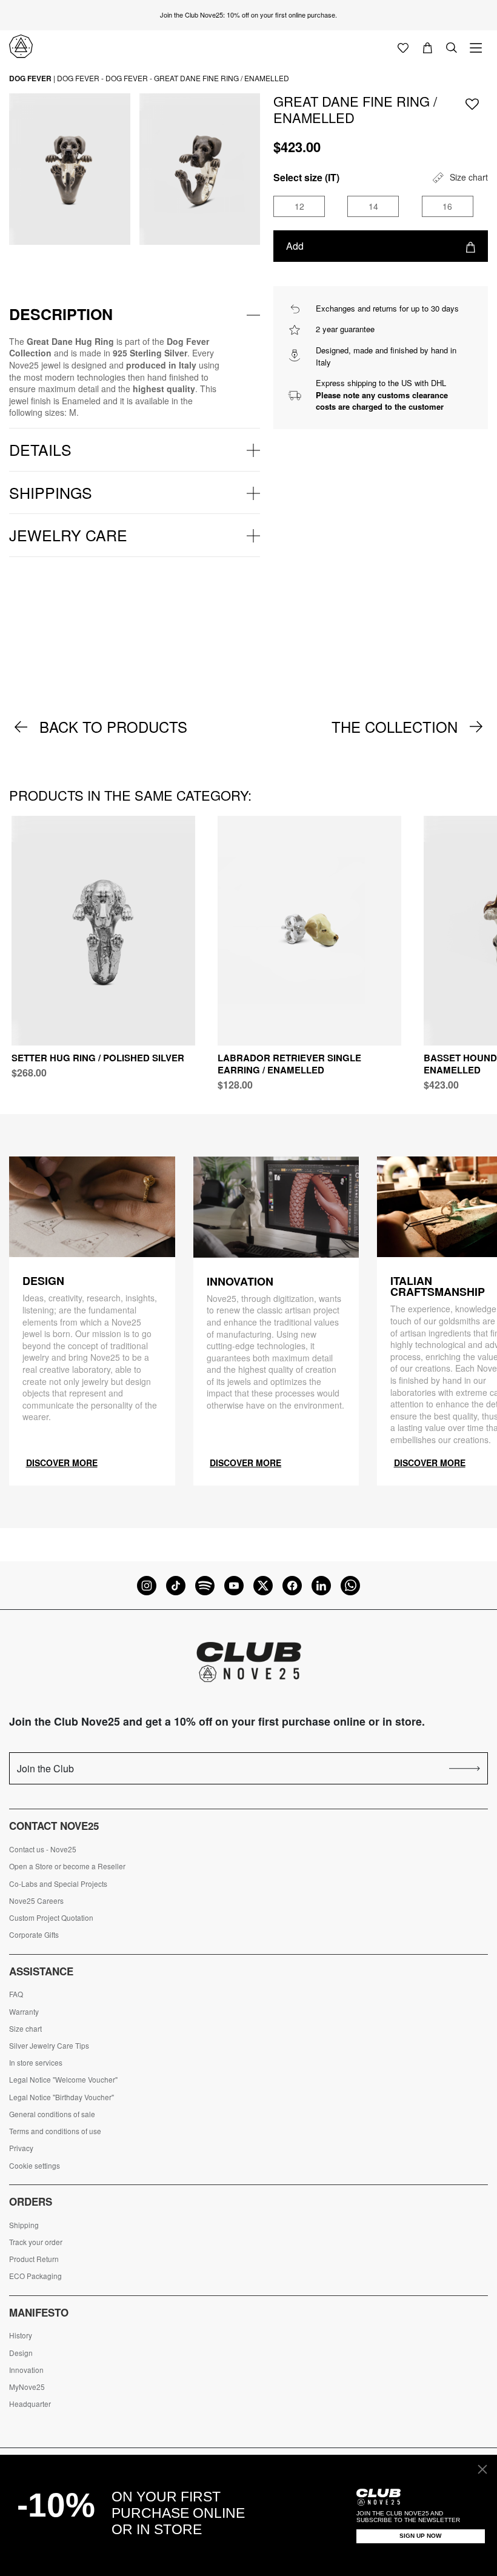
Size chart (25, 2029)
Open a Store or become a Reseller (67, 1866)
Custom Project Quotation (51, 1918)
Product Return (34, 2259)
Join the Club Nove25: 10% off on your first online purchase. (248, 15)
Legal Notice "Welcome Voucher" (63, 2080)
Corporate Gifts (34, 1935)
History (21, 2335)
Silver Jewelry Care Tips (49, 2046)
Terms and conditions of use (55, 2131)
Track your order (36, 2242)
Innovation (26, 2370)
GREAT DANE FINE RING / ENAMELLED (222, 78)
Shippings (51, 492)
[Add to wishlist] (472, 103)
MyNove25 (27, 2387)
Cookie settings (35, 2166)
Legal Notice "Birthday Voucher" (62, 2097)
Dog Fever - (80, 78)
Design (21, 2353)
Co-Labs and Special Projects (58, 1884)
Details (40, 449)
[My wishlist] (403, 47)
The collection (395, 727)
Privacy (21, 2148)
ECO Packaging (35, 2276)
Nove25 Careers (36, 1901)
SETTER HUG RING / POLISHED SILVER (98, 1058)
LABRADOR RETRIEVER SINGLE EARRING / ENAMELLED (289, 1064)
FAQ (16, 1994)
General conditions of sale (52, 2114)
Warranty (24, 2012)
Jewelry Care (68, 535)
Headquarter (30, 2404)
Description (61, 314)
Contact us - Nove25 (43, 1849)
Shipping (24, 2225)
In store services (36, 2063)
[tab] (135, 315)
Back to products (113, 727)
